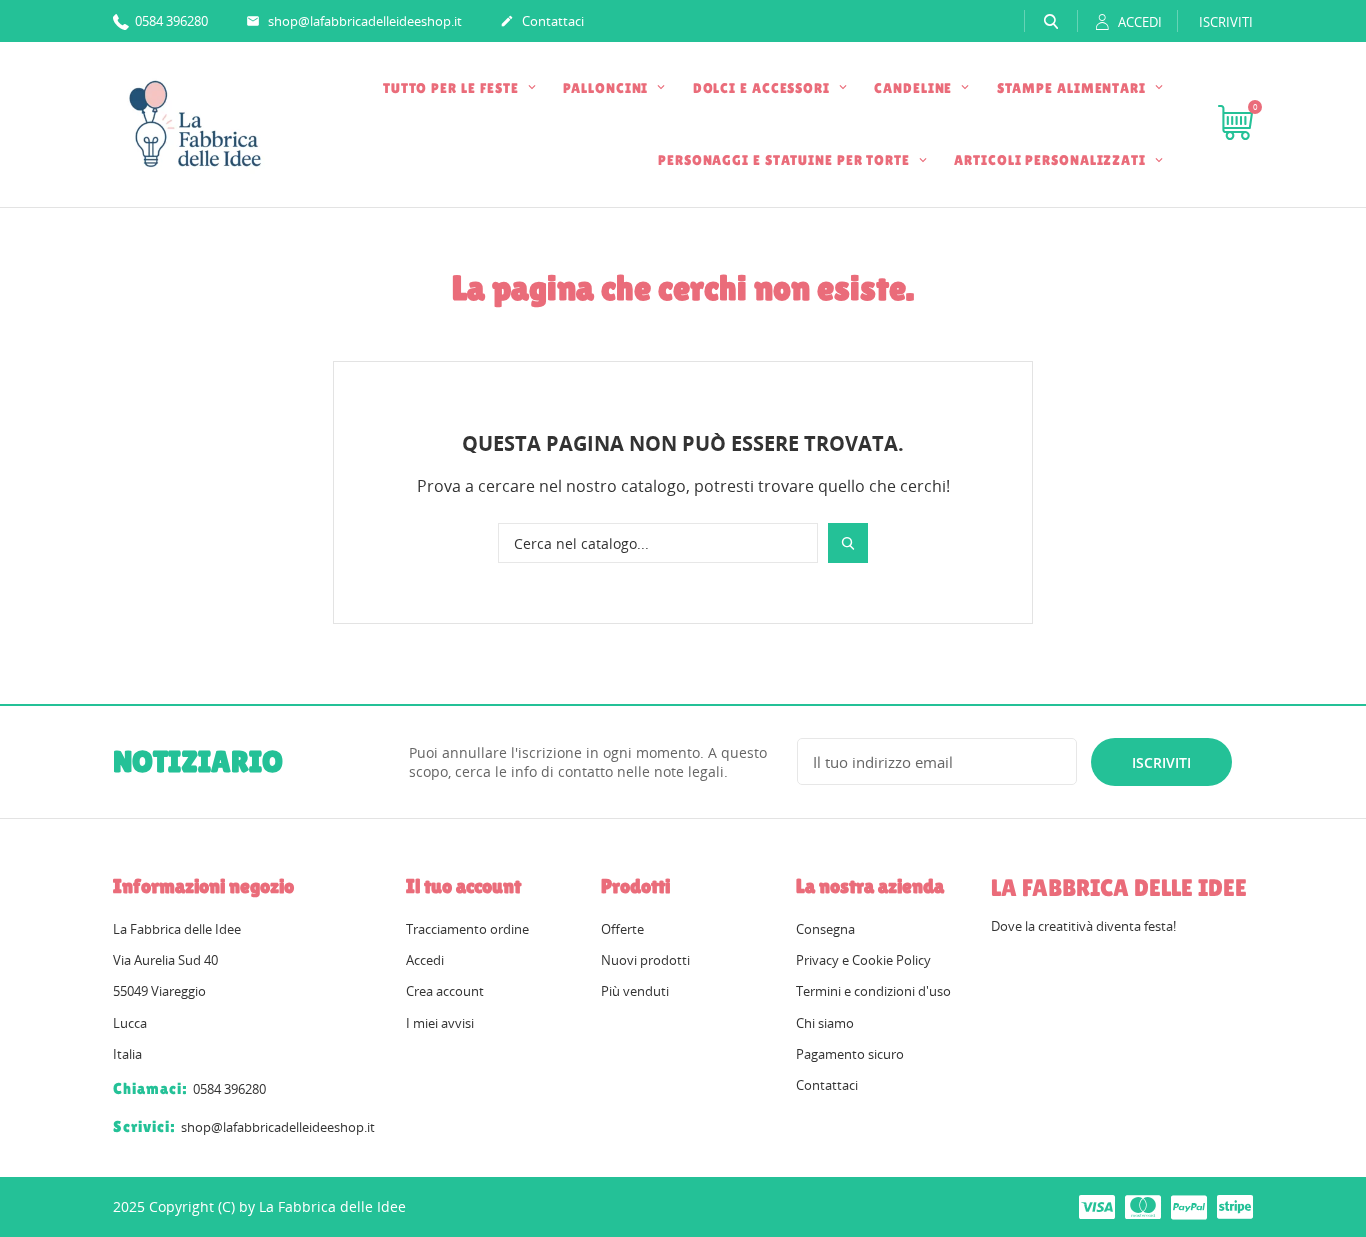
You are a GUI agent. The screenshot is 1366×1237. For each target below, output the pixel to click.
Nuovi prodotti (645, 960)
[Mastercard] (1143, 1206)
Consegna (825, 929)
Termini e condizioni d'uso (873, 991)
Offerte (622, 929)
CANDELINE (915, 88)
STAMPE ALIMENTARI (1073, 88)
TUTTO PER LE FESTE (453, 88)
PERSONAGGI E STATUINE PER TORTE (786, 160)
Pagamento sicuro (850, 1054)
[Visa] (1097, 1206)
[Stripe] (1235, 1206)
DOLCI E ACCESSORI (763, 88)
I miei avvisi (440, 1023)
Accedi (425, 960)
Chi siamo (825, 1023)
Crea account (445, 991)
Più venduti (635, 991)
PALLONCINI (607, 88)
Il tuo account (463, 886)
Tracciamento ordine (467, 929)
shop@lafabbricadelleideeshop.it (354, 21)
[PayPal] (1189, 1206)
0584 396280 (170, 21)
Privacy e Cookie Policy (863, 960)
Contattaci (542, 21)
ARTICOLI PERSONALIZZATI (1052, 160)
